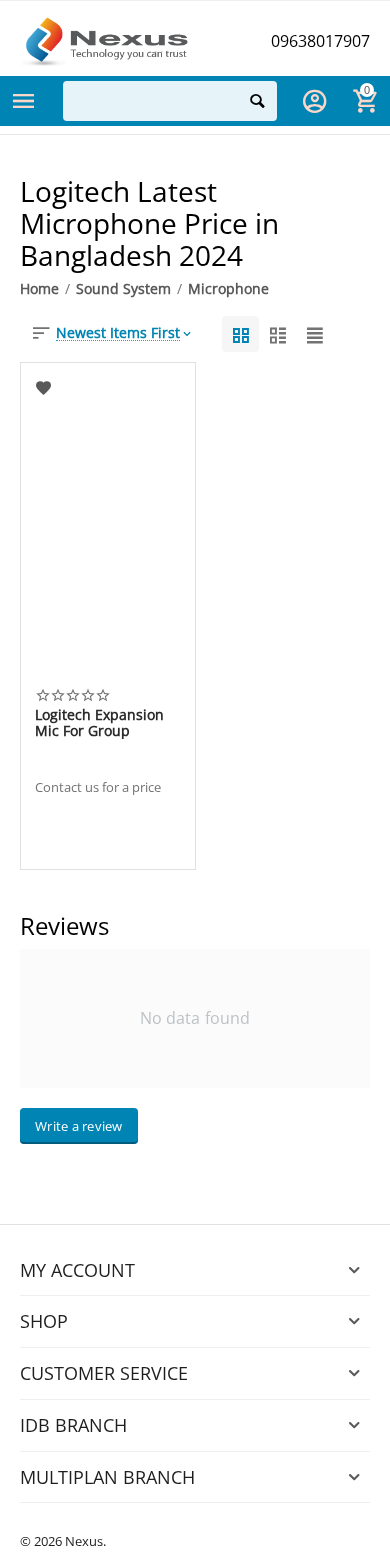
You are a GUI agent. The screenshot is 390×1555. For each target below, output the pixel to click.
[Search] (257, 101)
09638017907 (320, 41)
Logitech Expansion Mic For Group (99, 723)
